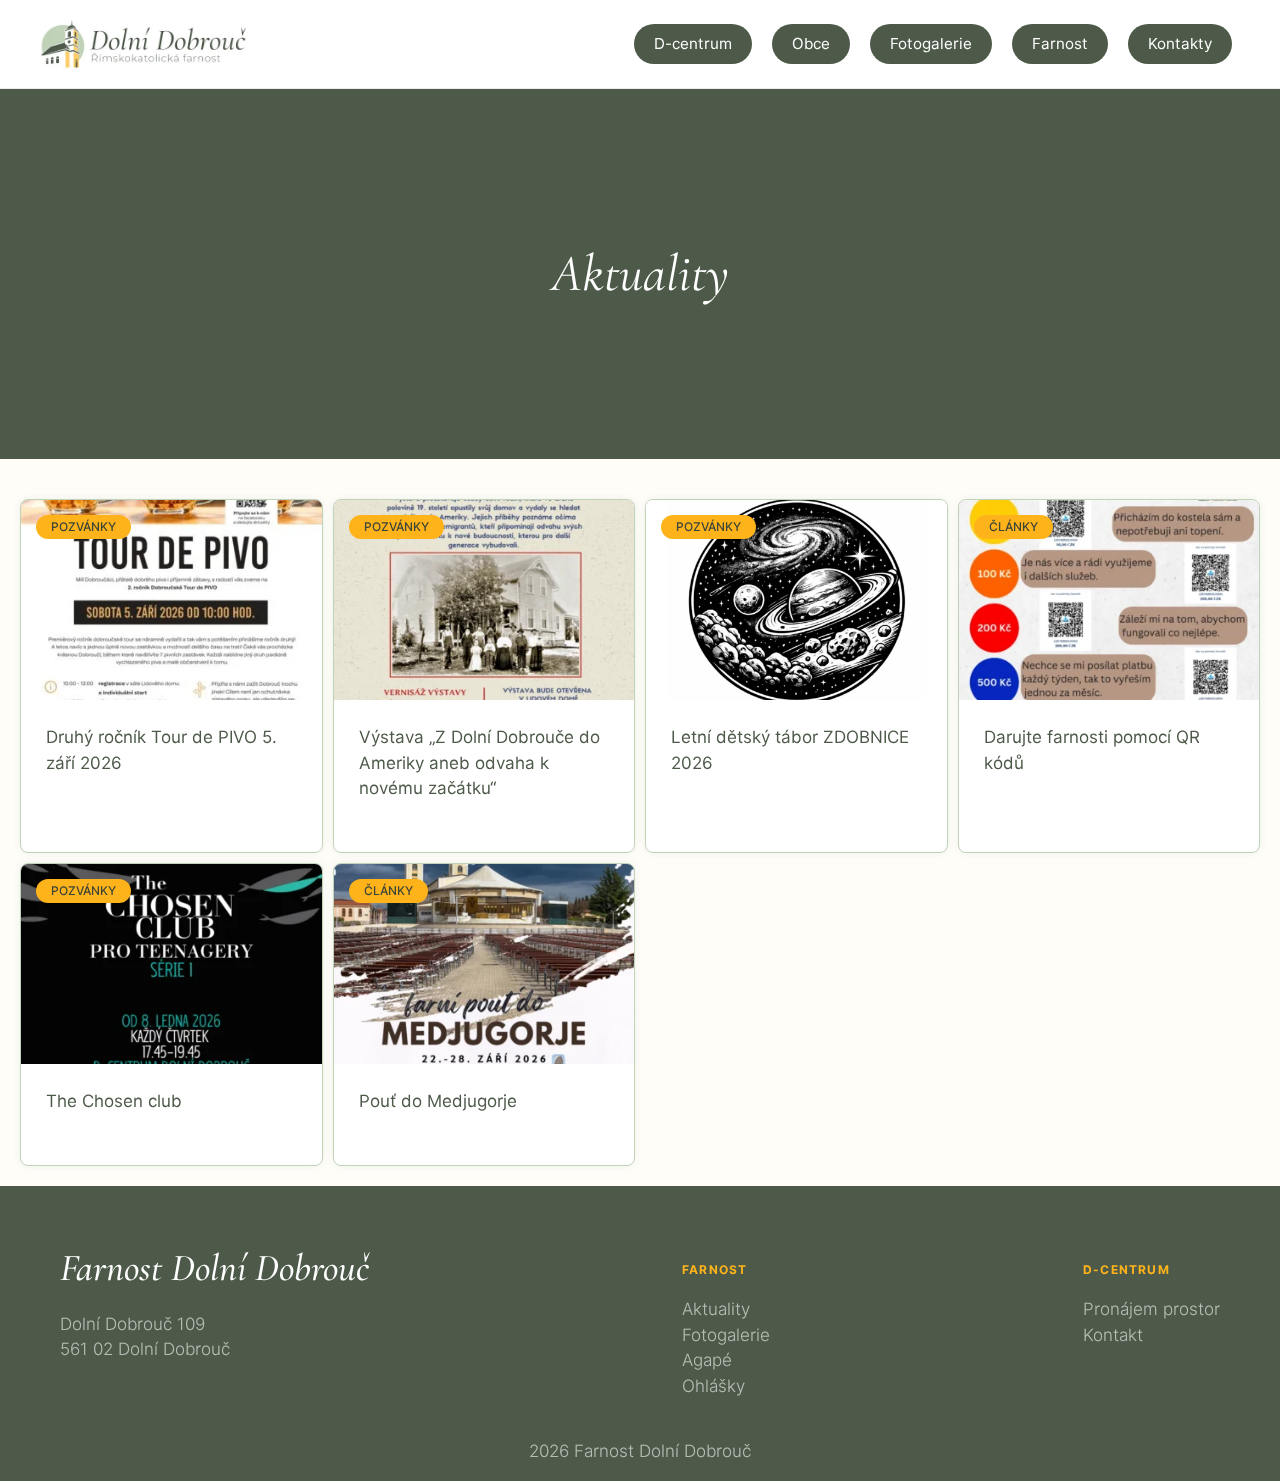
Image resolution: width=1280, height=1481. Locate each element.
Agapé (707, 1360)
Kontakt (1113, 1335)
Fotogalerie (931, 43)
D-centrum (693, 43)
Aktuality (716, 1309)
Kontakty (1180, 43)
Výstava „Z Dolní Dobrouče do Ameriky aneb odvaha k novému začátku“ (479, 762)
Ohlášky (713, 1386)
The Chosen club (114, 1101)
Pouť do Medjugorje (438, 1101)
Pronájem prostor (1151, 1309)
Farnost (1060, 43)
